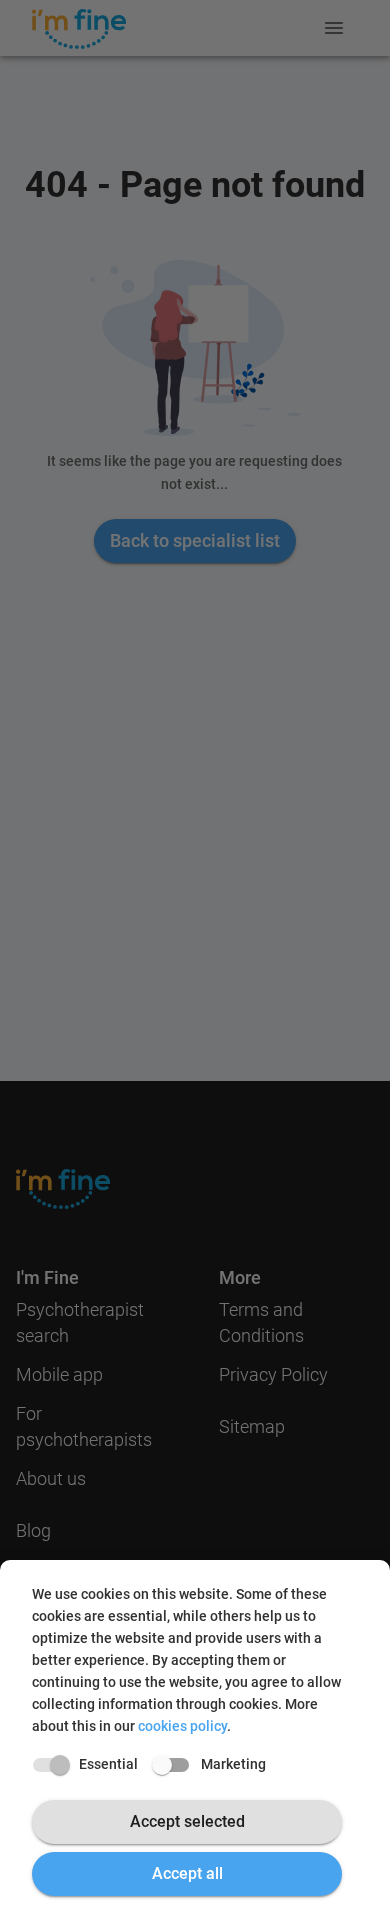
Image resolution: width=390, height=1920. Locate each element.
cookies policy (182, 1726)
